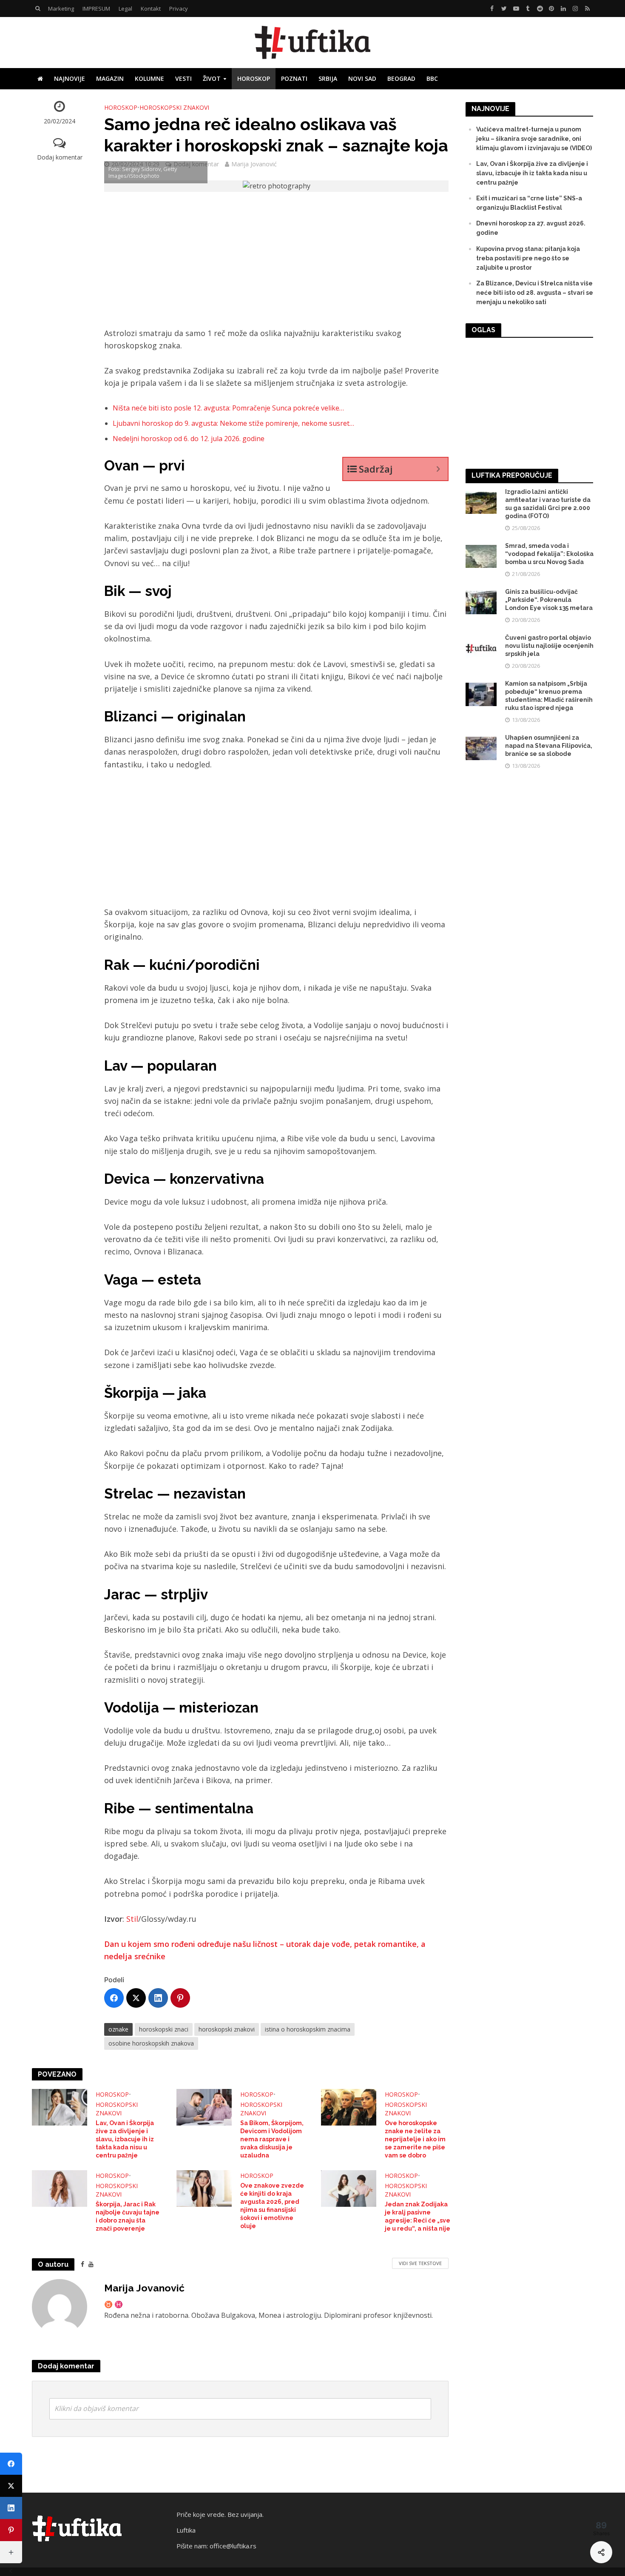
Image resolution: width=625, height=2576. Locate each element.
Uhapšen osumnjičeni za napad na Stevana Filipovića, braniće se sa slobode (549, 746)
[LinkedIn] (158, 1998)
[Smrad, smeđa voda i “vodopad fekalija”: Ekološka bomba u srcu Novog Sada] (481, 556)
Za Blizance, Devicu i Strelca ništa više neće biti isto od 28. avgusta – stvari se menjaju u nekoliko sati (535, 293)
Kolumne (149, 78)
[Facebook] (114, 1998)
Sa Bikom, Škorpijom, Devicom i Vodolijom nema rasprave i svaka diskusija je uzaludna (272, 2139)
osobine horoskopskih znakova (151, 2043)
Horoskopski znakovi (174, 107)
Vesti (183, 78)
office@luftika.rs (233, 2546)
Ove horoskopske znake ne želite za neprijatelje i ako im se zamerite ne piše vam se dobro (415, 2139)
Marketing (61, 9)
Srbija (328, 78)
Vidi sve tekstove (420, 2263)
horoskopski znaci (164, 2029)
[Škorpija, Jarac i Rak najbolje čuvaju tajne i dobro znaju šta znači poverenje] (60, 2188)
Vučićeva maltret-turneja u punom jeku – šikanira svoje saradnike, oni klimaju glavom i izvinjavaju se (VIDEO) (534, 139)
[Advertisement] (276, 264)
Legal (125, 9)
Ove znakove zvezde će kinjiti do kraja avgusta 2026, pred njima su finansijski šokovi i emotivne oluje (272, 2206)
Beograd (401, 78)
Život (212, 78)
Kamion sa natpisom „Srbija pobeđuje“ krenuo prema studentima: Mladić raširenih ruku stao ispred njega (549, 696)
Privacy (179, 9)
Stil (132, 1919)
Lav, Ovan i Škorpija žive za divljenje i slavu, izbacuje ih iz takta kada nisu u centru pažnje (125, 2139)
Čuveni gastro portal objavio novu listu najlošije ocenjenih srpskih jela (549, 646)
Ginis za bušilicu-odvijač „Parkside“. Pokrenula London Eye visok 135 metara (549, 600)
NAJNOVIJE (70, 78)
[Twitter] (136, 1998)
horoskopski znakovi (227, 2029)
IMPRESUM (96, 9)
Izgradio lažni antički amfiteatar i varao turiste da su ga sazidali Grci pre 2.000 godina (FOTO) (548, 504)
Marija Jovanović (254, 164)
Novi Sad (362, 78)
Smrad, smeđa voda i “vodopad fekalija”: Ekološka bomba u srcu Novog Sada (549, 554)
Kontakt (151, 9)
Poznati (294, 78)
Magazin (110, 78)
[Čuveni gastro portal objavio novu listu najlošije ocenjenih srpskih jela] (481, 648)
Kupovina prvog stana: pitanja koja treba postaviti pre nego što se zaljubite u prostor (528, 258)
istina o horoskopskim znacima (308, 2029)
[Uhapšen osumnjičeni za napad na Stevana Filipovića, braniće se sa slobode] (481, 748)
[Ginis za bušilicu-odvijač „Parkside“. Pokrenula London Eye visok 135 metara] (481, 602)
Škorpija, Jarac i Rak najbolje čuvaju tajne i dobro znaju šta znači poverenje (128, 2216)
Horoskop (254, 78)
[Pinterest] (180, 1998)
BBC (432, 78)
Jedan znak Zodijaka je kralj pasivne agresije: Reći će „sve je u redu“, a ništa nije (418, 2216)
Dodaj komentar (60, 157)
